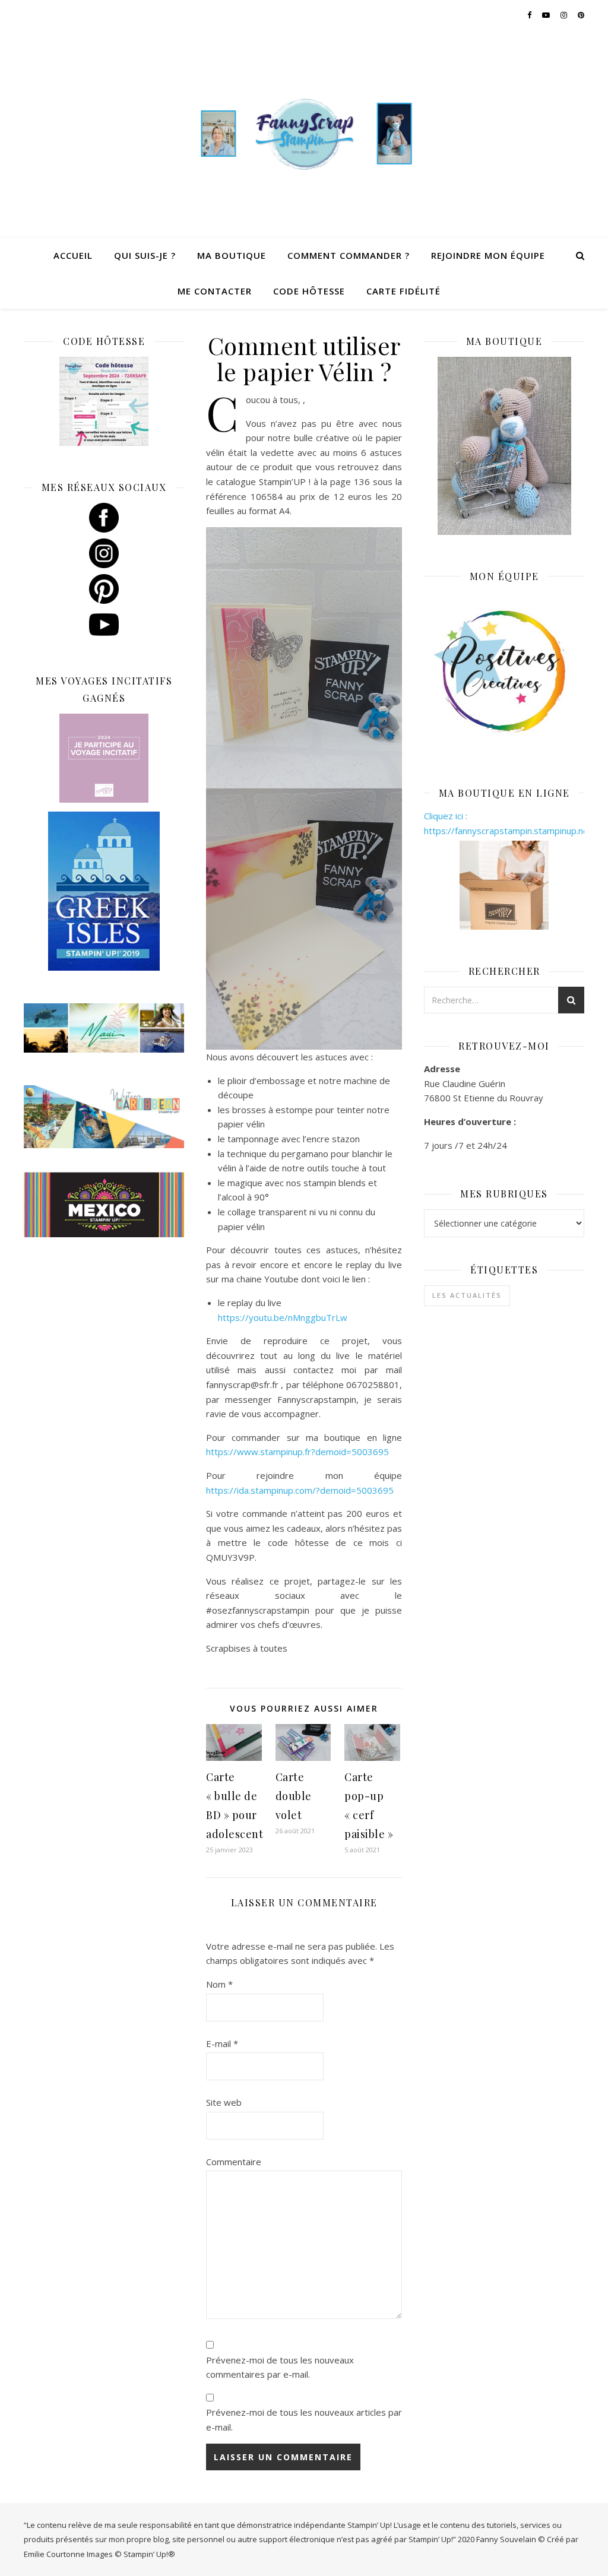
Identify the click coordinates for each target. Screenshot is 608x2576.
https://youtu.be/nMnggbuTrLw (283, 1317)
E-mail (222, 2043)
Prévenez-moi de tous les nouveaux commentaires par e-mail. (280, 2367)
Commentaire (234, 2162)
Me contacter (215, 291)
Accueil (73, 255)
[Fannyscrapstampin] (304, 133)
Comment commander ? (349, 255)
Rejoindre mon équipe (488, 255)
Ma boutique (232, 255)
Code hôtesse (309, 291)
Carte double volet (294, 1796)
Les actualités (467, 1295)
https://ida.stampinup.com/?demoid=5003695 (300, 1490)
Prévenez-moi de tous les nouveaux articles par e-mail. (304, 2420)
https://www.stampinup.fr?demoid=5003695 (297, 1452)
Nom (219, 1984)
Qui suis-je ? (145, 255)
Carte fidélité (403, 291)
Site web (224, 2102)
